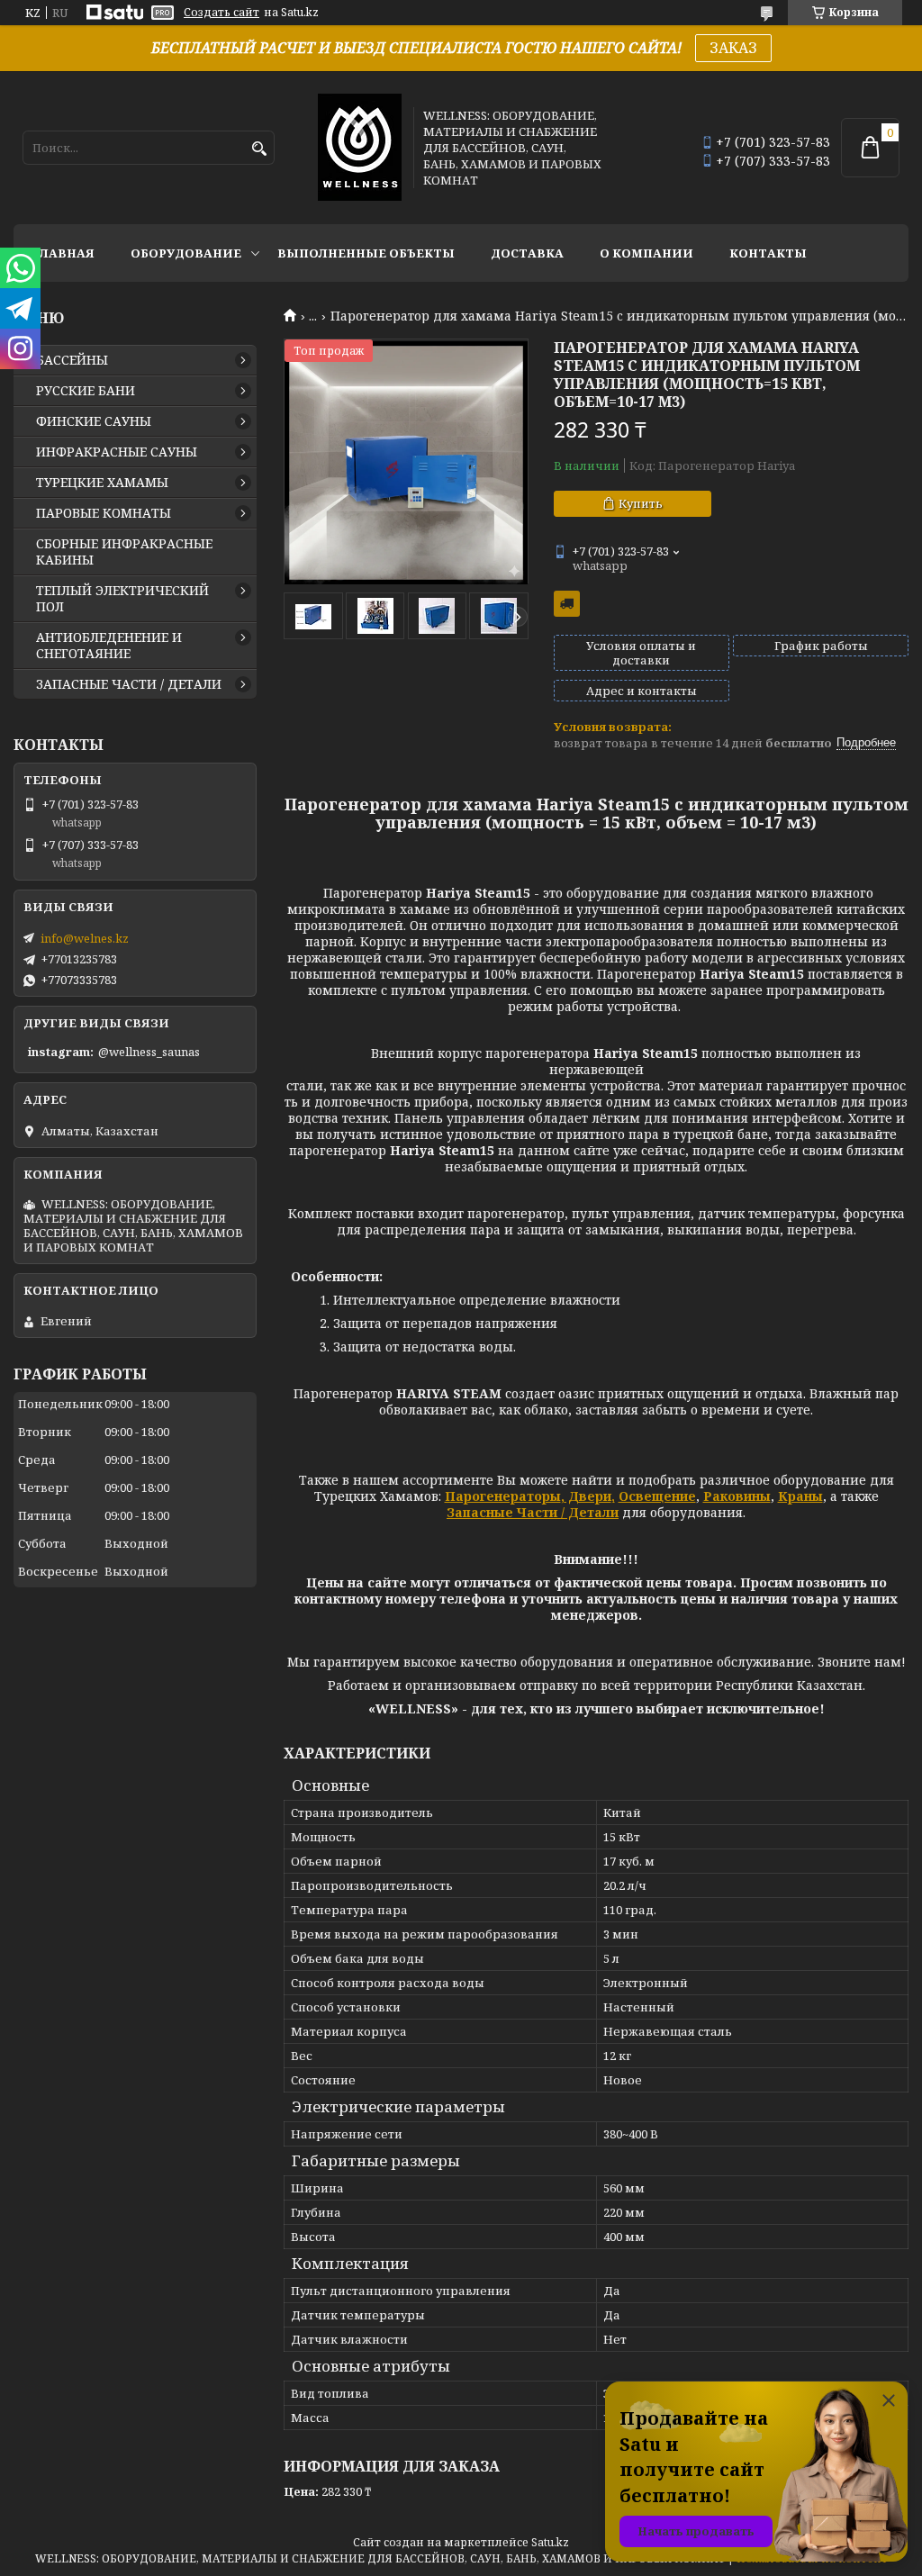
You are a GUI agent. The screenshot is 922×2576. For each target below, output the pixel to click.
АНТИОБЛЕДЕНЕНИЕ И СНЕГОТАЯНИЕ (109, 646)
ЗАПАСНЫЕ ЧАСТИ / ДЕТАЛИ (129, 684)
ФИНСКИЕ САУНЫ (94, 421)
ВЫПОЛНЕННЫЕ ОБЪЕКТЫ (366, 253)
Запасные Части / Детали (533, 1512)
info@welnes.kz (85, 938)
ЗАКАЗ (733, 48)
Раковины (737, 1496)
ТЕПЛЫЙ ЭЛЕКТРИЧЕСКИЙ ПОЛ (122, 599)
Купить (641, 503)
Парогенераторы (503, 1496)
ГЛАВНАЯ (63, 253)
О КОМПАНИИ (646, 253)
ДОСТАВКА (527, 253)
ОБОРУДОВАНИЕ (186, 253)
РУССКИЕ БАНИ (86, 391)
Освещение (657, 1496)
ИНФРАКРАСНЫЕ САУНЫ (117, 452)
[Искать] (259, 149)
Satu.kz (550, 2542)
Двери (588, 1496)
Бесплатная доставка (567, 604)
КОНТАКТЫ (768, 253)
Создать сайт (221, 13)
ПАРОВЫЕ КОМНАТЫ (104, 513)
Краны (800, 1496)
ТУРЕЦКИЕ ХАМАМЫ (102, 483)
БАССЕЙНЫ (72, 360)
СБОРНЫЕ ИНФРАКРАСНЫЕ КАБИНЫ (124, 552)
